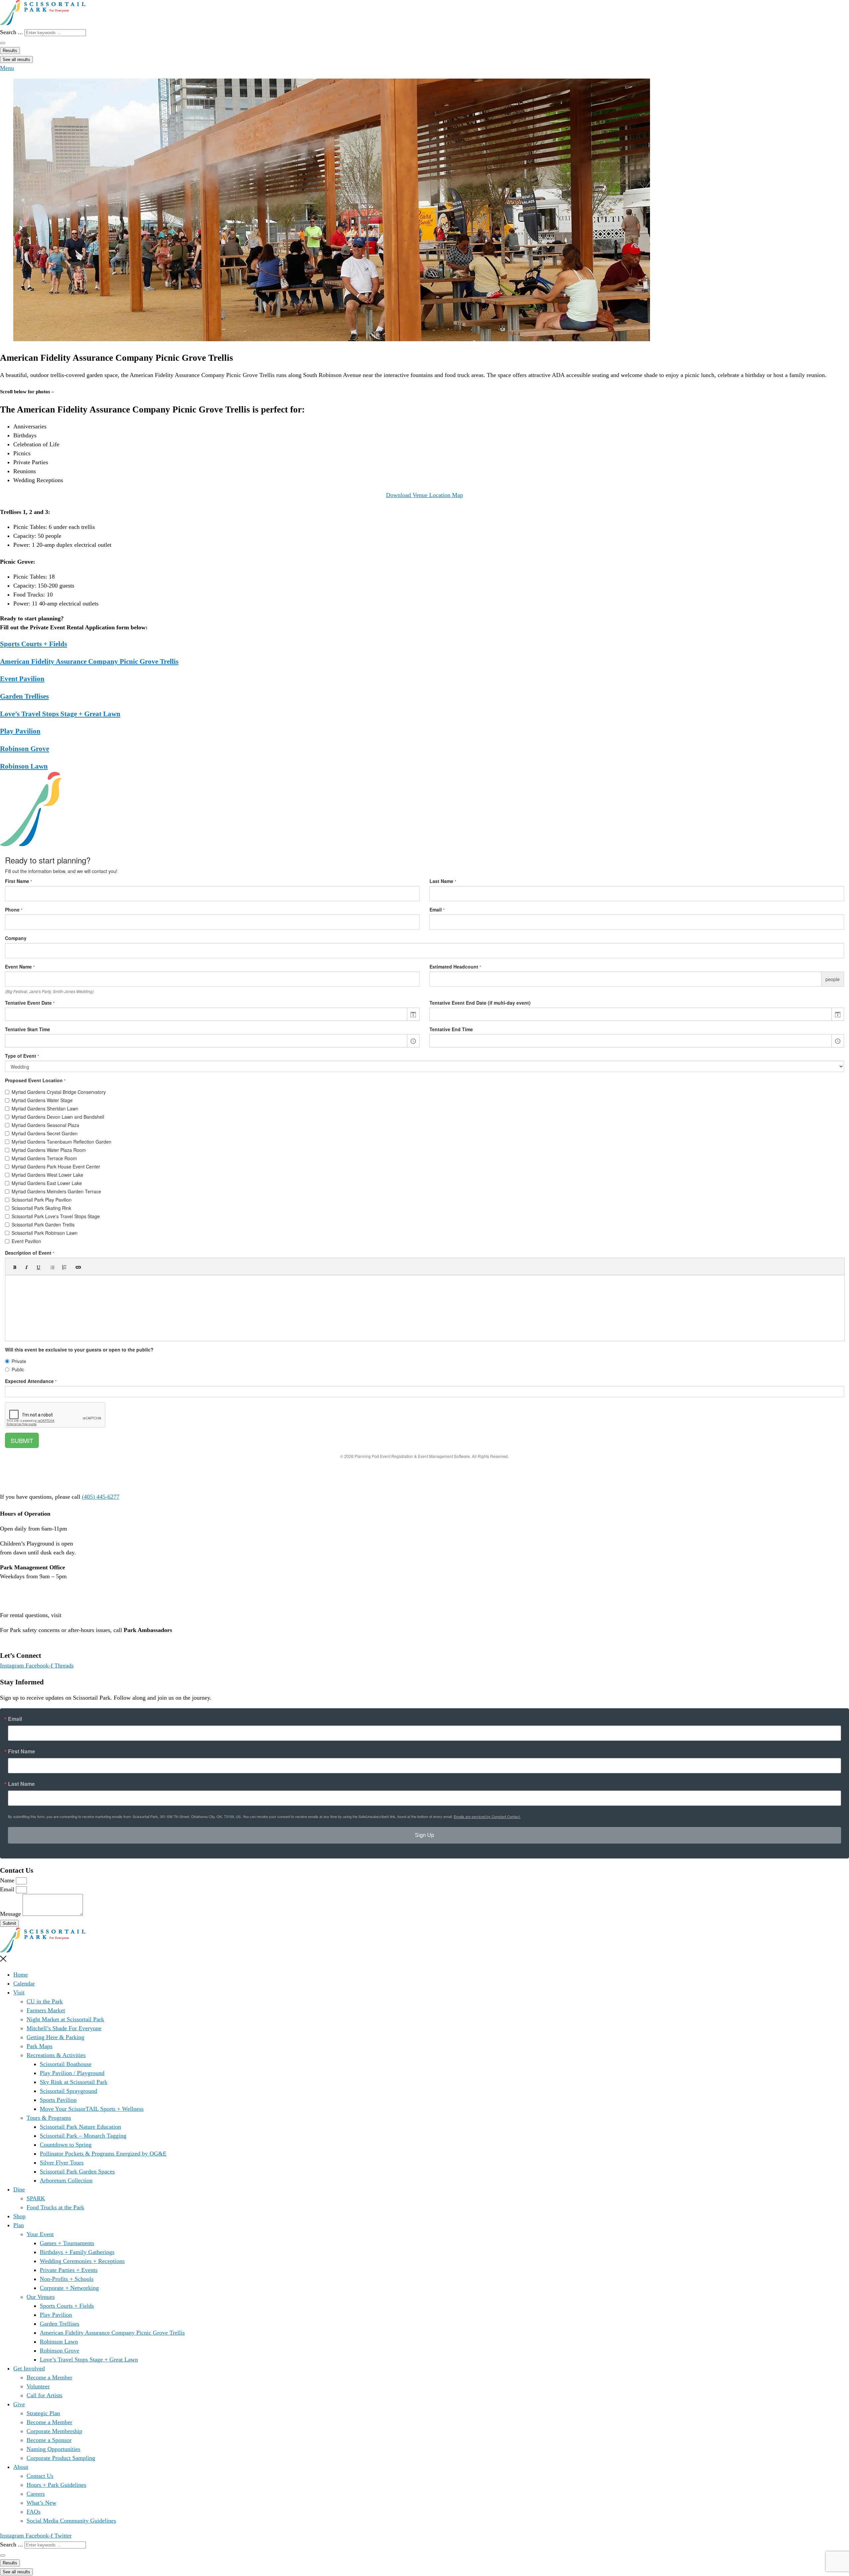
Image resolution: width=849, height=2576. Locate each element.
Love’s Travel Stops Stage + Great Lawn (60, 714)
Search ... (11, 32)
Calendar (24, 1983)
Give (19, 2404)
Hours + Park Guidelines (56, 2485)
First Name (22, 1751)
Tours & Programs (49, 2118)
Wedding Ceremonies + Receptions (82, 2261)
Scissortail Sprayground (68, 2091)
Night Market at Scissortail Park (65, 2019)
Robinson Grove (25, 749)
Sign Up (424, 1835)
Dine (19, 2189)
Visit (19, 1992)
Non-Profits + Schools (67, 2279)
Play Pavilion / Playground (72, 2073)
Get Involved (29, 2368)
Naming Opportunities (53, 2449)
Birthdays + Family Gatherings (77, 2252)
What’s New (41, 2503)
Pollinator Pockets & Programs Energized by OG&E (103, 2154)
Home (21, 1975)
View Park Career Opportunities (39, 1600)
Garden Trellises (24, 696)
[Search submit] (3, 43)
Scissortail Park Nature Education (80, 2127)
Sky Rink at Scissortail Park (74, 2082)
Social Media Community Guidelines (71, 2521)
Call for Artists (44, 2395)
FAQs (33, 2512)
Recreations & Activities (56, 2055)
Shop (19, 2216)
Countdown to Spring (66, 2145)
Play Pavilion (20, 731)
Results (10, 51)
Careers (36, 2494)
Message (11, 1914)
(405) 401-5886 (19, 1639)
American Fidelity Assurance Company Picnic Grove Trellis (89, 661)
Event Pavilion (22, 679)
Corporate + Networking (69, 2288)
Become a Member (49, 2377)
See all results (16, 60)
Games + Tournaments (67, 2243)
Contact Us (40, 2476)
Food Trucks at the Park (55, 2207)
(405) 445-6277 (101, 1497)
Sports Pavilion (58, 2100)
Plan (19, 2225)
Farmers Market (46, 2010)
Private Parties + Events (69, 2270)
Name (8, 1880)
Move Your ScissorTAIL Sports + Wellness (92, 2109)
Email (15, 1719)
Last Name (21, 1784)
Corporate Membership (54, 2431)
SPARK (36, 2198)
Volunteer (38, 2386)
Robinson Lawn (24, 766)
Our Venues (41, 2297)
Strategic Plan (43, 2413)
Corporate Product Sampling (61, 2458)
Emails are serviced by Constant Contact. (487, 1816)
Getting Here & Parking (55, 2037)
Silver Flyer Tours (62, 2163)
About (21, 2467)
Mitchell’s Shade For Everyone (64, 2028)
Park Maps (39, 2046)
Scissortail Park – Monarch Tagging (83, 2136)
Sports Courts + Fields (33, 644)
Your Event (40, 2234)
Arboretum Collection (66, 2180)
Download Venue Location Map (424, 495)
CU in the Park (45, 2001)
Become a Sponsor (49, 2440)
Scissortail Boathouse (66, 2064)
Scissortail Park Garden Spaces (77, 2171)
